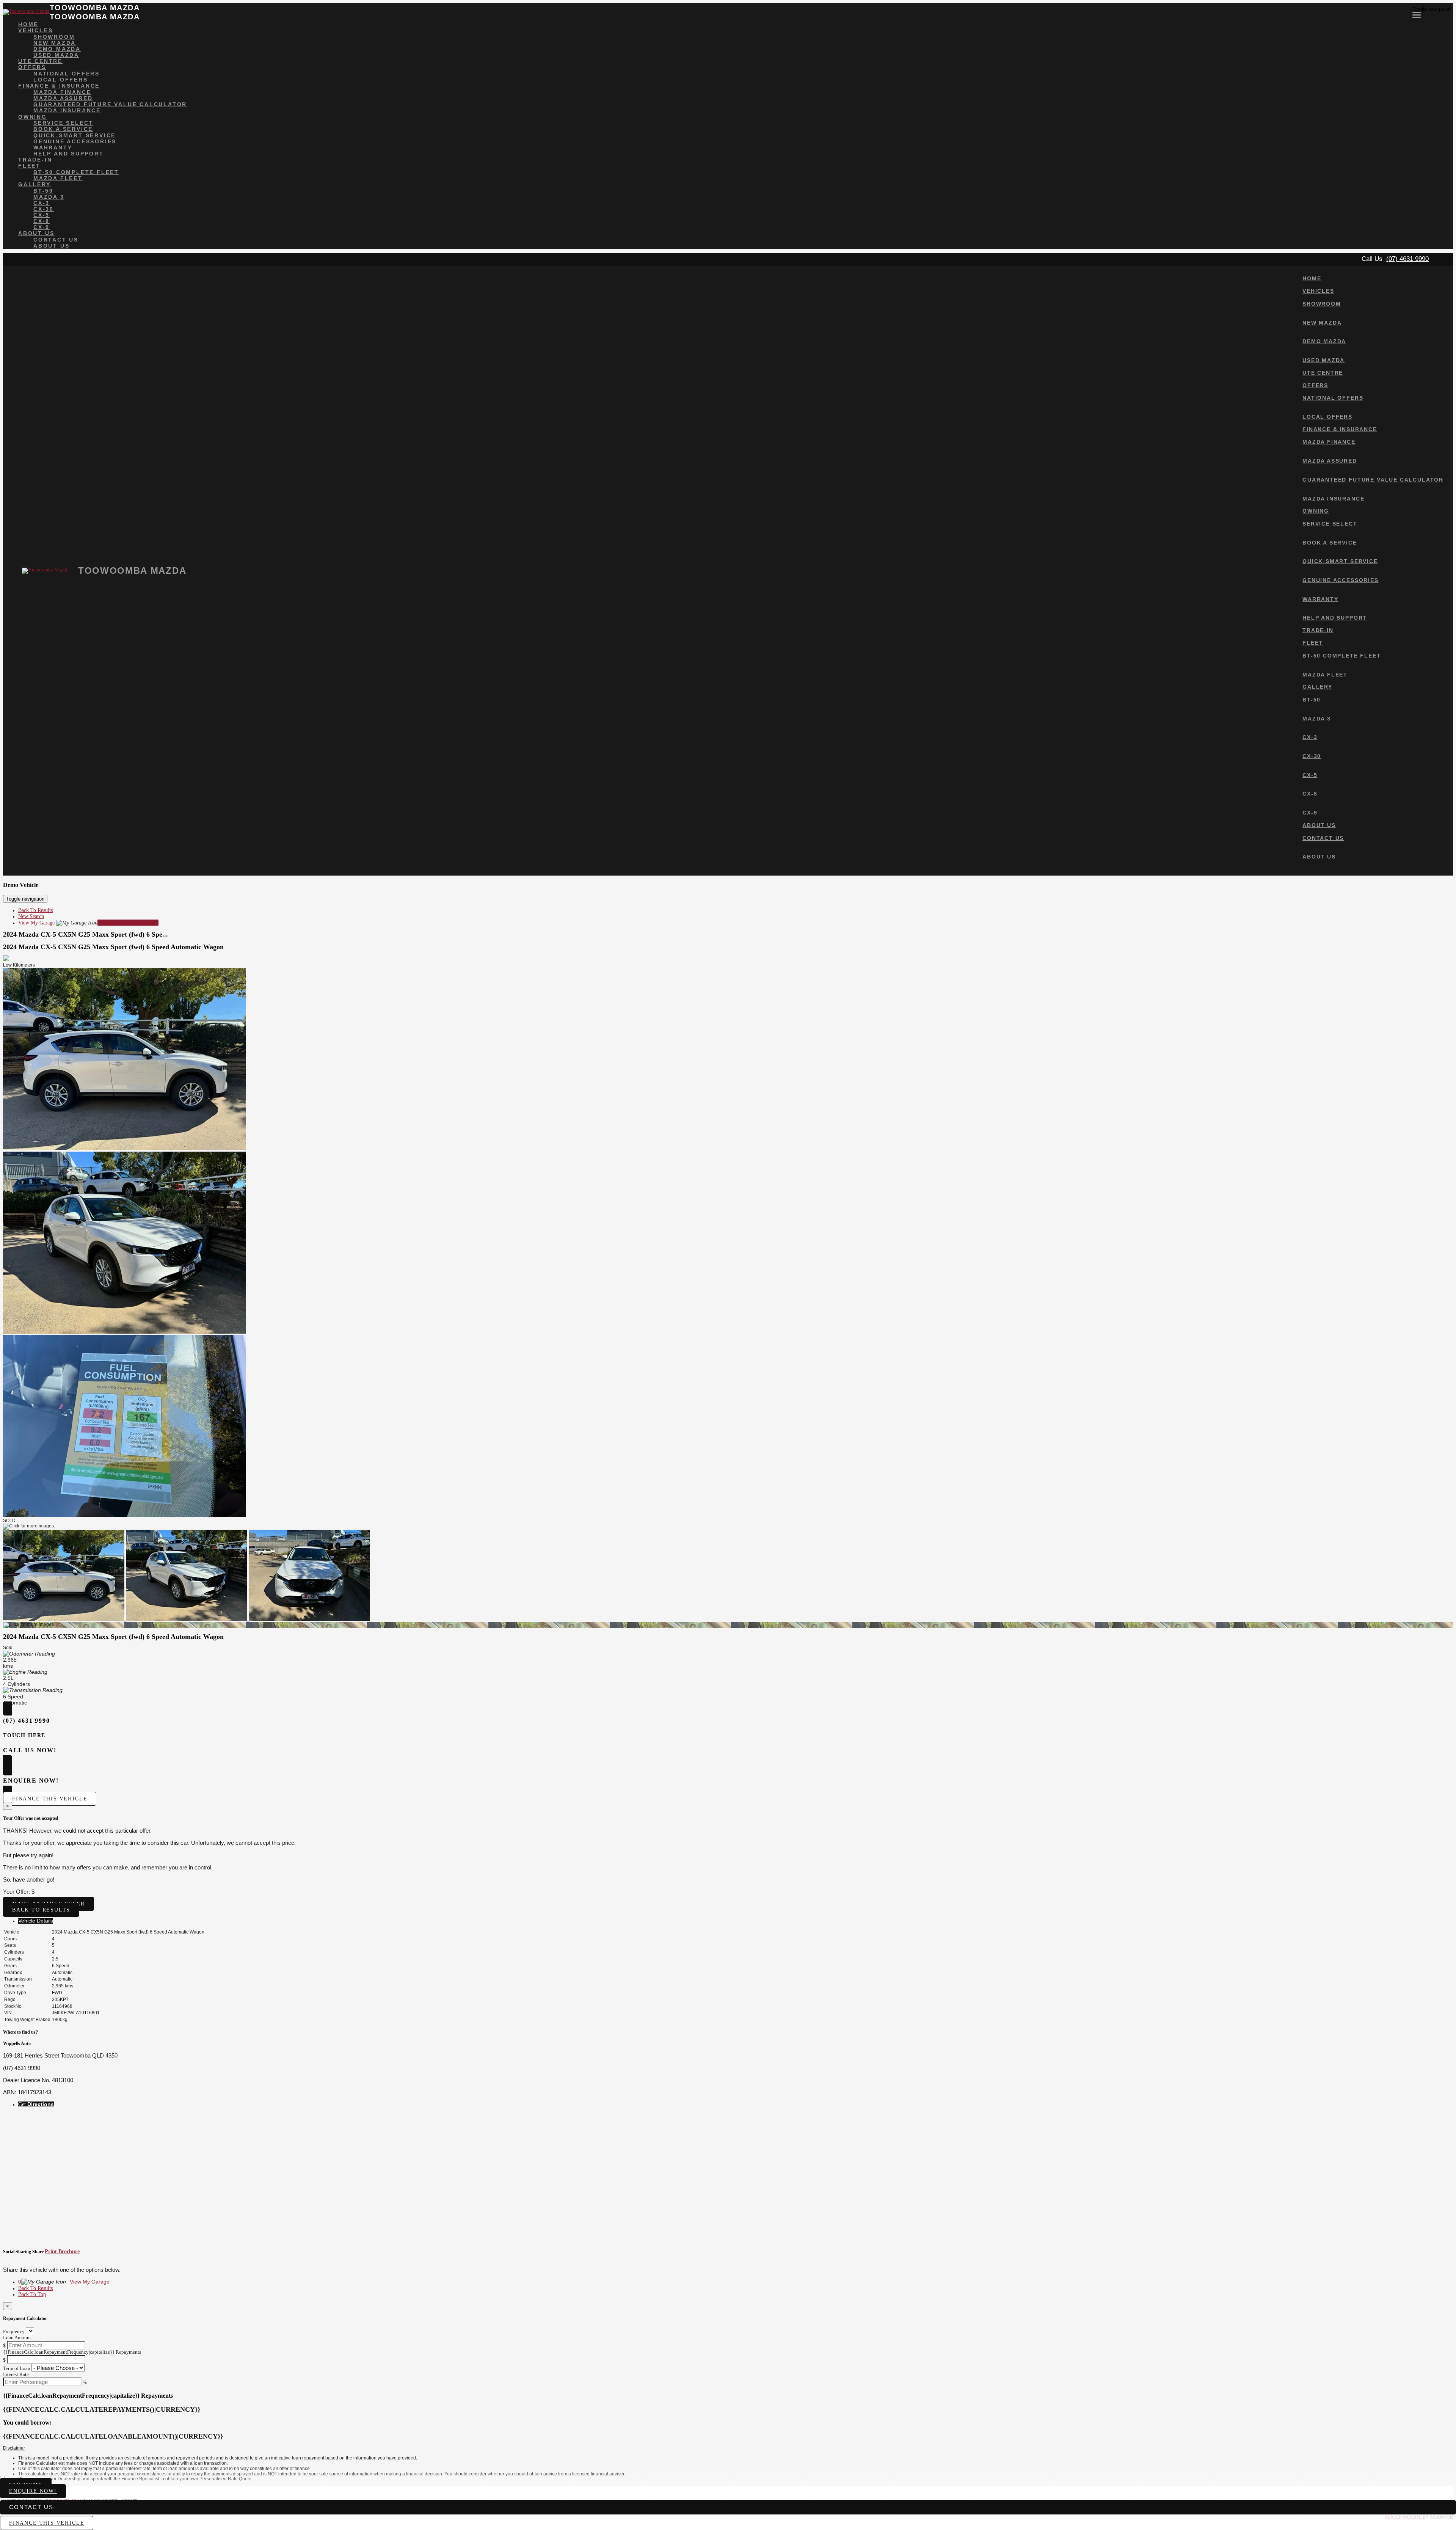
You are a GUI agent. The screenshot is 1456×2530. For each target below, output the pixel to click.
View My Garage (88, 923)
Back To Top (32, 2294)
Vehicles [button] (35, 30)
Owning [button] (33, 117)
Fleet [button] (29, 166)
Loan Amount (17, 2338)
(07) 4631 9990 (1407, 259)
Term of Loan (17, 2368)
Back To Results (35, 910)
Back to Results (41, 1910)
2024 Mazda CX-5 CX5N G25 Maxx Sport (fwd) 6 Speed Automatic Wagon (113, 947)
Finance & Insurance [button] (59, 86)
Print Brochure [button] (62, 2251)
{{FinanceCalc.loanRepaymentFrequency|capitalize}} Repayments (72, 2352)
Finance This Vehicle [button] (50, 1799)
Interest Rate (16, 2374)
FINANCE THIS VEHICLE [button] (47, 2523)
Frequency (14, 2331)
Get (36, 2104)
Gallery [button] (35, 184)
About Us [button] (36, 233)
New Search (31, 916)
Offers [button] (32, 67)
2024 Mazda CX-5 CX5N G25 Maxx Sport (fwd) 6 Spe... (86, 934)
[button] (728, 2448)
